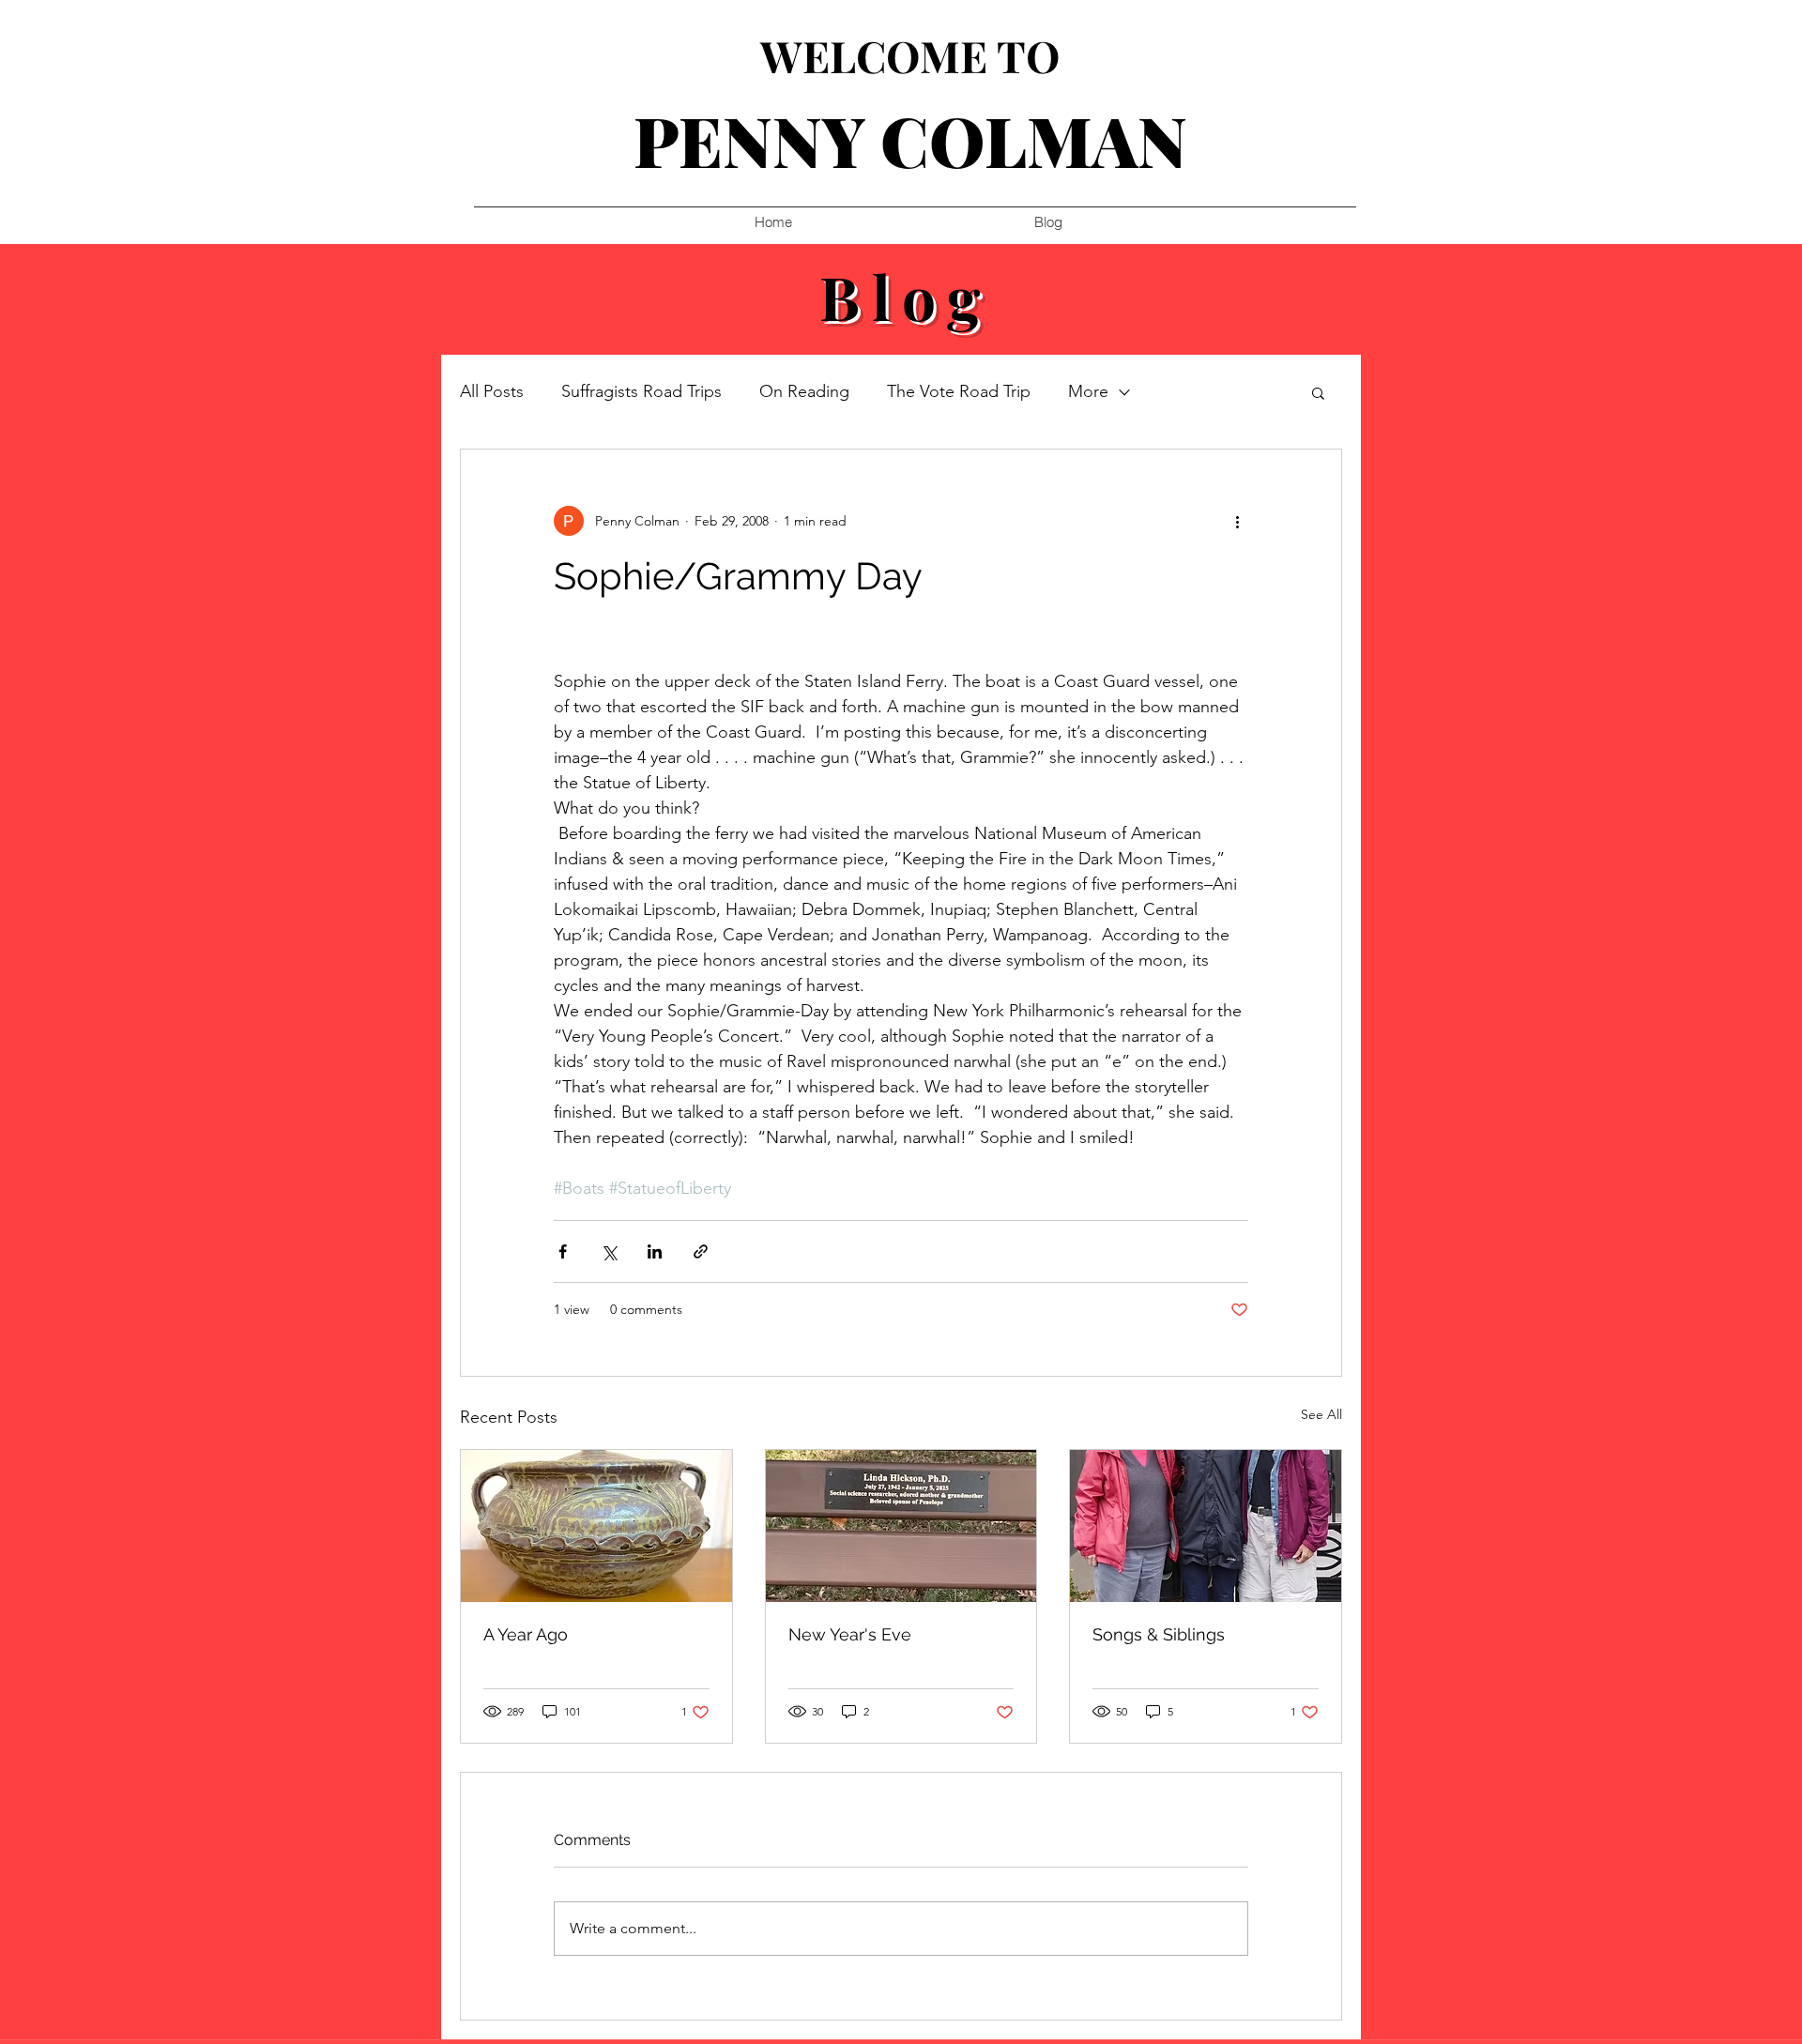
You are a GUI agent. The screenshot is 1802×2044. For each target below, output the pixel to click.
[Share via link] (701, 1251)
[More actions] (1237, 521)
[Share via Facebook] (563, 1251)
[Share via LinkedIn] (655, 1251)
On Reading (804, 391)
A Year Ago (526, 1634)
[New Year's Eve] (901, 1526)
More (1088, 391)
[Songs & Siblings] (1206, 1526)
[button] (1318, 392)
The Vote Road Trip (959, 391)
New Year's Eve (850, 1634)
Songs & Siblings (1159, 1634)
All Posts (492, 391)
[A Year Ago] (596, 1526)
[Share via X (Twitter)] (609, 1251)
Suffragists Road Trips (641, 391)
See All (1321, 1414)
